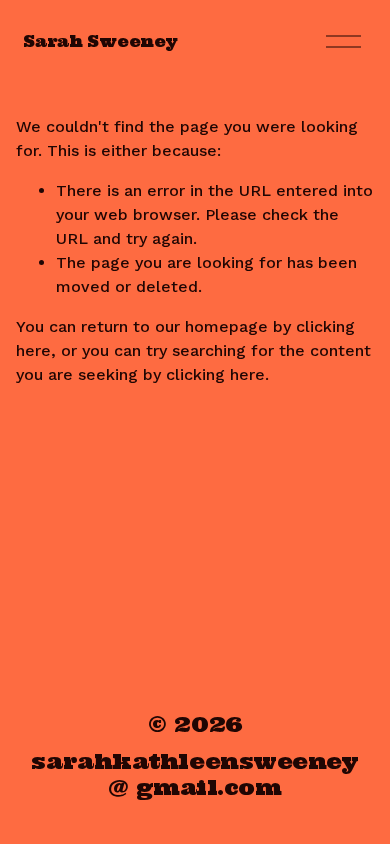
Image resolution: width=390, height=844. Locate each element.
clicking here (215, 374)
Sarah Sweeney (100, 41)
